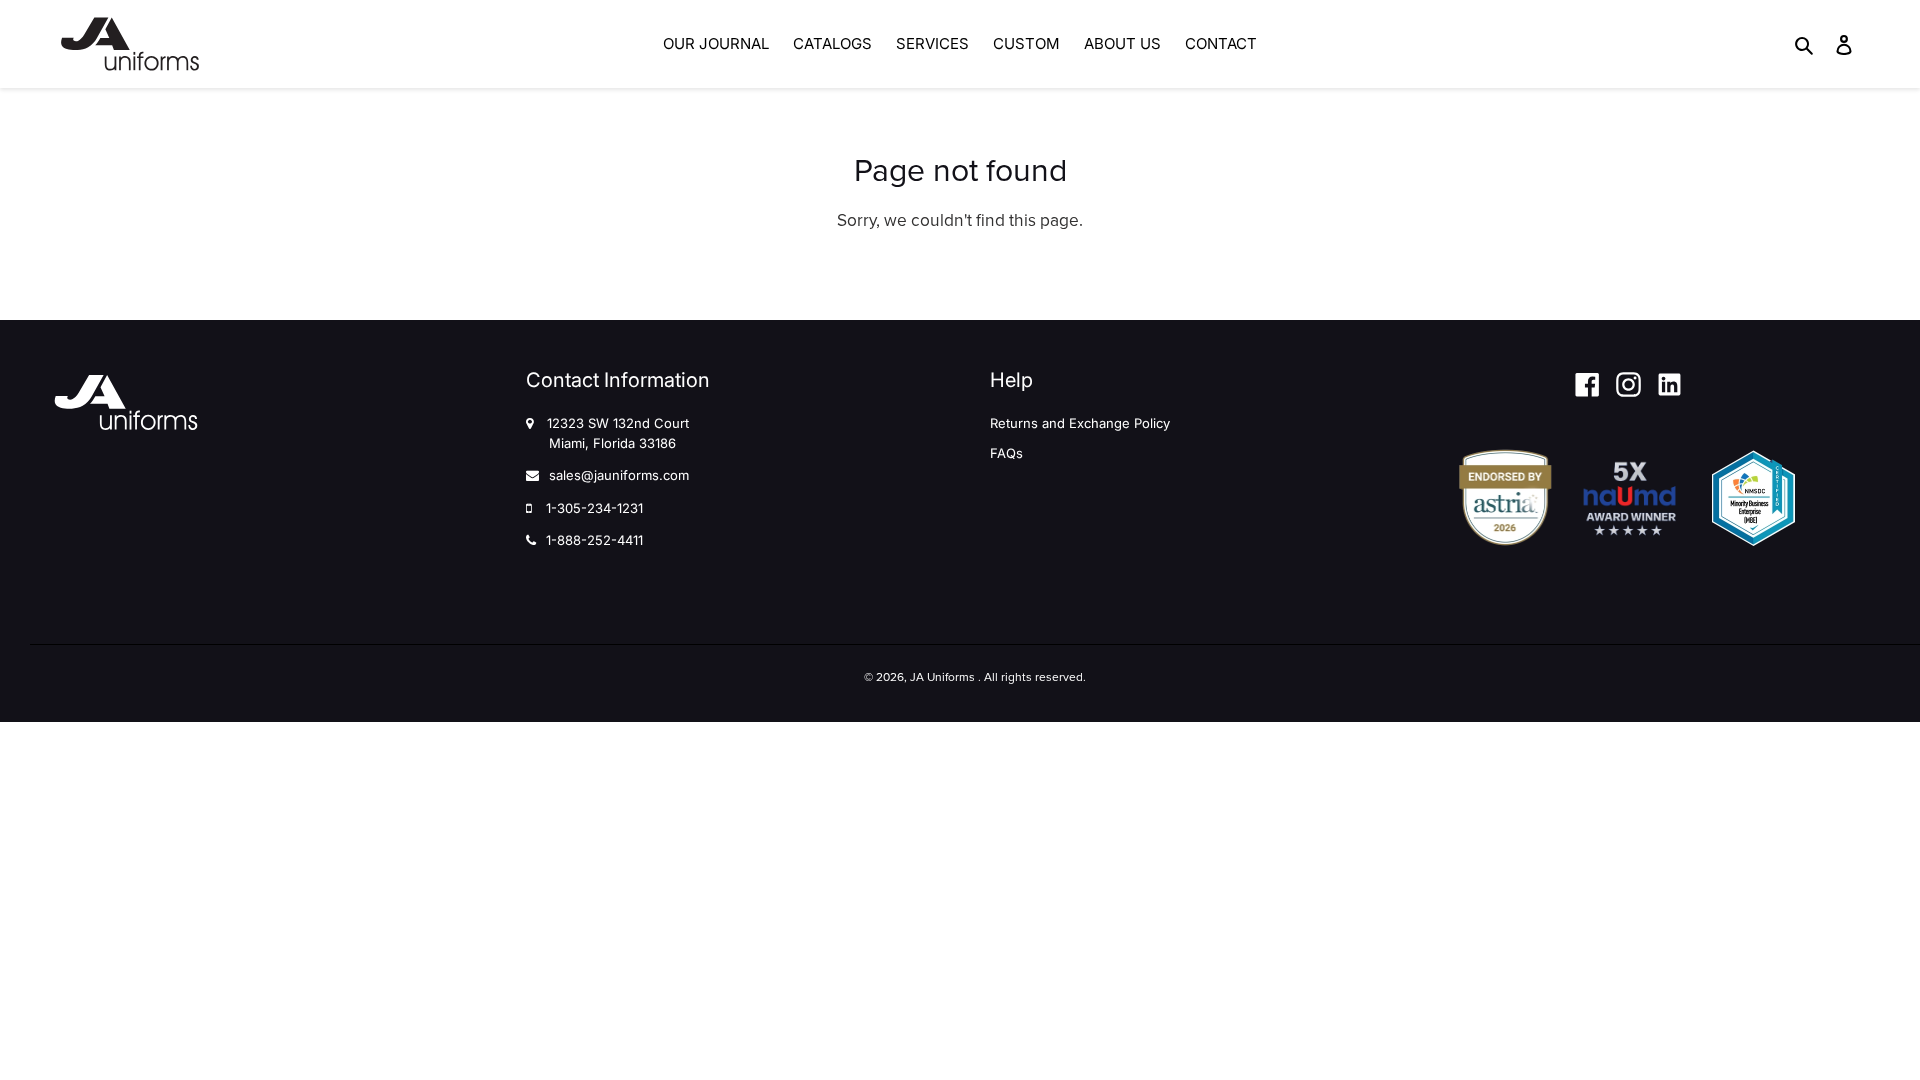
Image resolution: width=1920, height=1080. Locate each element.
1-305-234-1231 (594, 508)
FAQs (1006, 453)
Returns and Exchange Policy (1080, 423)
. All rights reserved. (1032, 677)
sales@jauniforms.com (619, 475)
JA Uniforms (942, 677)
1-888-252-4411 (594, 540)
